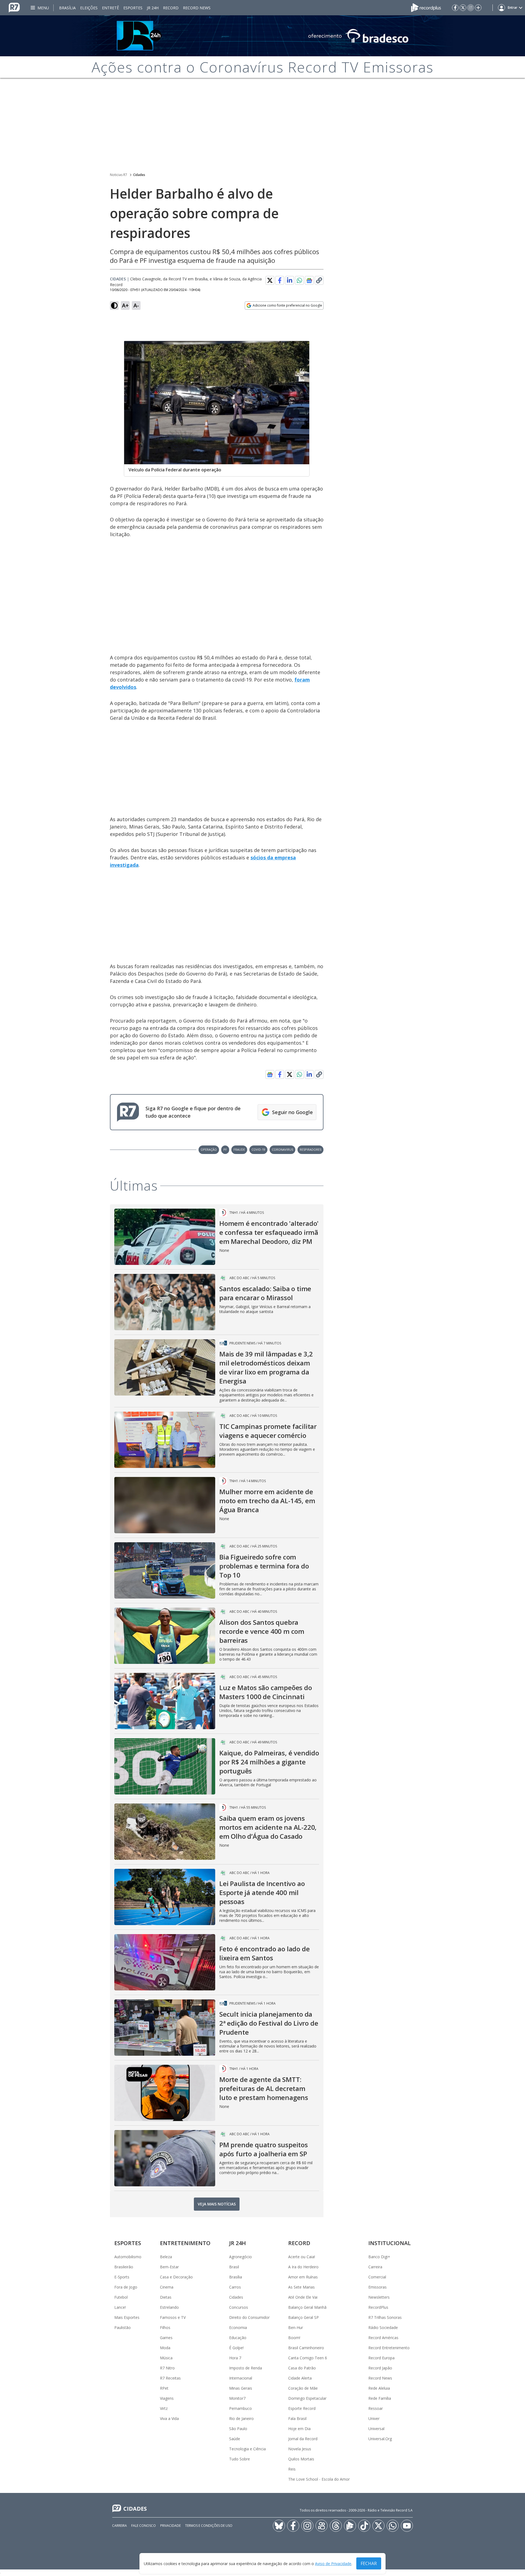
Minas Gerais (241, 2388)
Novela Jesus (300, 2449)
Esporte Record (302, 2408)
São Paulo (238, 2429)
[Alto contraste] (114, 306)
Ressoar (376, 2408)
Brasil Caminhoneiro (306, 2348)
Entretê (110, 8)
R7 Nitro (167, 2368)
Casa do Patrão (302, 2368)
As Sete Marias (301, 2287)
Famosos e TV (173, 2317)
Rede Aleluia (379, 2388)
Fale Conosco (144, 2526)
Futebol (121, 2297)
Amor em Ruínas (303, 2277)
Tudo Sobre (240, 2459)
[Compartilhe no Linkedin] (290, 280)
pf (225, 1149)
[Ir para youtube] (407, 2526)
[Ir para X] (463, 8)
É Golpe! (236, 2348)
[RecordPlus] (426, 7)
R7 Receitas (170, 2378)
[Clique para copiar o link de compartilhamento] (319, 280)
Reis (292, 2469)
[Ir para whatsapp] (393, 2526)
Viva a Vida (169, 2418)
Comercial (377, 2277)
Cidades (139, 175)
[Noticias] (262, 36)
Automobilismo (128, 2257)
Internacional (241, 2378)
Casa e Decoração (176, 2277)
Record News (197, 8)
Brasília (67, 8)
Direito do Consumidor (249, 2317)
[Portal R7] (14, 7)
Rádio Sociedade (383, 2327)
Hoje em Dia (299, 2429)
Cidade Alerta (300, 2378)
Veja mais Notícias (217, 2204)
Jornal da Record (303, 2439)
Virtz (164, 2408)
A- (136, 305)
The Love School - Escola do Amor (319, 2479)
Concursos (239, 2307)
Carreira (375, 2267)
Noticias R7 (119, 175)
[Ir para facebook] (455, 8)
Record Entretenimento (389, 2348)
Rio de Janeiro (241, 2418)
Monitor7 (237, 2398)
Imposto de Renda (246, 2368)
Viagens (167, 2398)
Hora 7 (235, 2358)
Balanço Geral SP (304, 2317)
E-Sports (122, 2277)
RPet (164, 2388)
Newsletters (379, 2297)
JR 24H (153, 8)
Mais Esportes (127, 2317)
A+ (125, 305)
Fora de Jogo (126, 2287)
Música (166, 2358)
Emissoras (377, 2287)
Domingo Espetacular (307, 2398)
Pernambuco (240, 2408)
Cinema (167, 2287)
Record (171, 8)
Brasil (234, 2267)
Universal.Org (380, 2439)
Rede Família (380, 2398)
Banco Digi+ (379, 2257)
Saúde (235, 2439)
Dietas (166, 2297)
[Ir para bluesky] (279, 2526)
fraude (239, 1149)
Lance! (120, 2307)
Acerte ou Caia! (302, 2257)
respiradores (310, 1149)
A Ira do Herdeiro (303, 2267)
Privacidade (170, 2526)
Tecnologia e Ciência (247, 2449)
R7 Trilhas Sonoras (385, 2317)
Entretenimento (185, 2243)
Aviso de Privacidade (333, 2564)
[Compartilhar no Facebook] (280, 280)
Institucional (390, 2243)
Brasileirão (124, 2267)
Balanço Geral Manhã (307, 2307)
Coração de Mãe (303, 2388)
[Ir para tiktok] (364, 2526)
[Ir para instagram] (471, 8)
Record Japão (380, 2368)
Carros (235, 2287)
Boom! (294, 2338)
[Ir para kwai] (322, 2526)
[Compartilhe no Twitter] (270, 280)
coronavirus (282, 1149)
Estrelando (169, 2307)
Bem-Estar (169, 2267)
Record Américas (383, 2338)
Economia (238, 2327)
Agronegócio (240, 2257)
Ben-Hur (296, 2327)
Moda (165, 2348)
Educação (238, 2338)
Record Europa (381, 2358)
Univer (374, 2418)
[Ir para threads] (336, 2526)
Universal (376, 2429)
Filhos (165, 2327)
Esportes (133, 8)
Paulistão (122, 2327)
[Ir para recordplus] (350, 2526)
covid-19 (258, 1149)
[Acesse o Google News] (309, 280)
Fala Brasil (297, 2418)
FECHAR (369, 2563)
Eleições (89, 8)
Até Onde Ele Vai (303, 2297)
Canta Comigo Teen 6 (308, 2358)
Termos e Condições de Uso (209, 2526)
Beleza (166, 2257)
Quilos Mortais (301, 2459)
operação (209, 1149)
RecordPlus (378, 2307)
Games (166, 2338)
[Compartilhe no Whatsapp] (299, 280)
